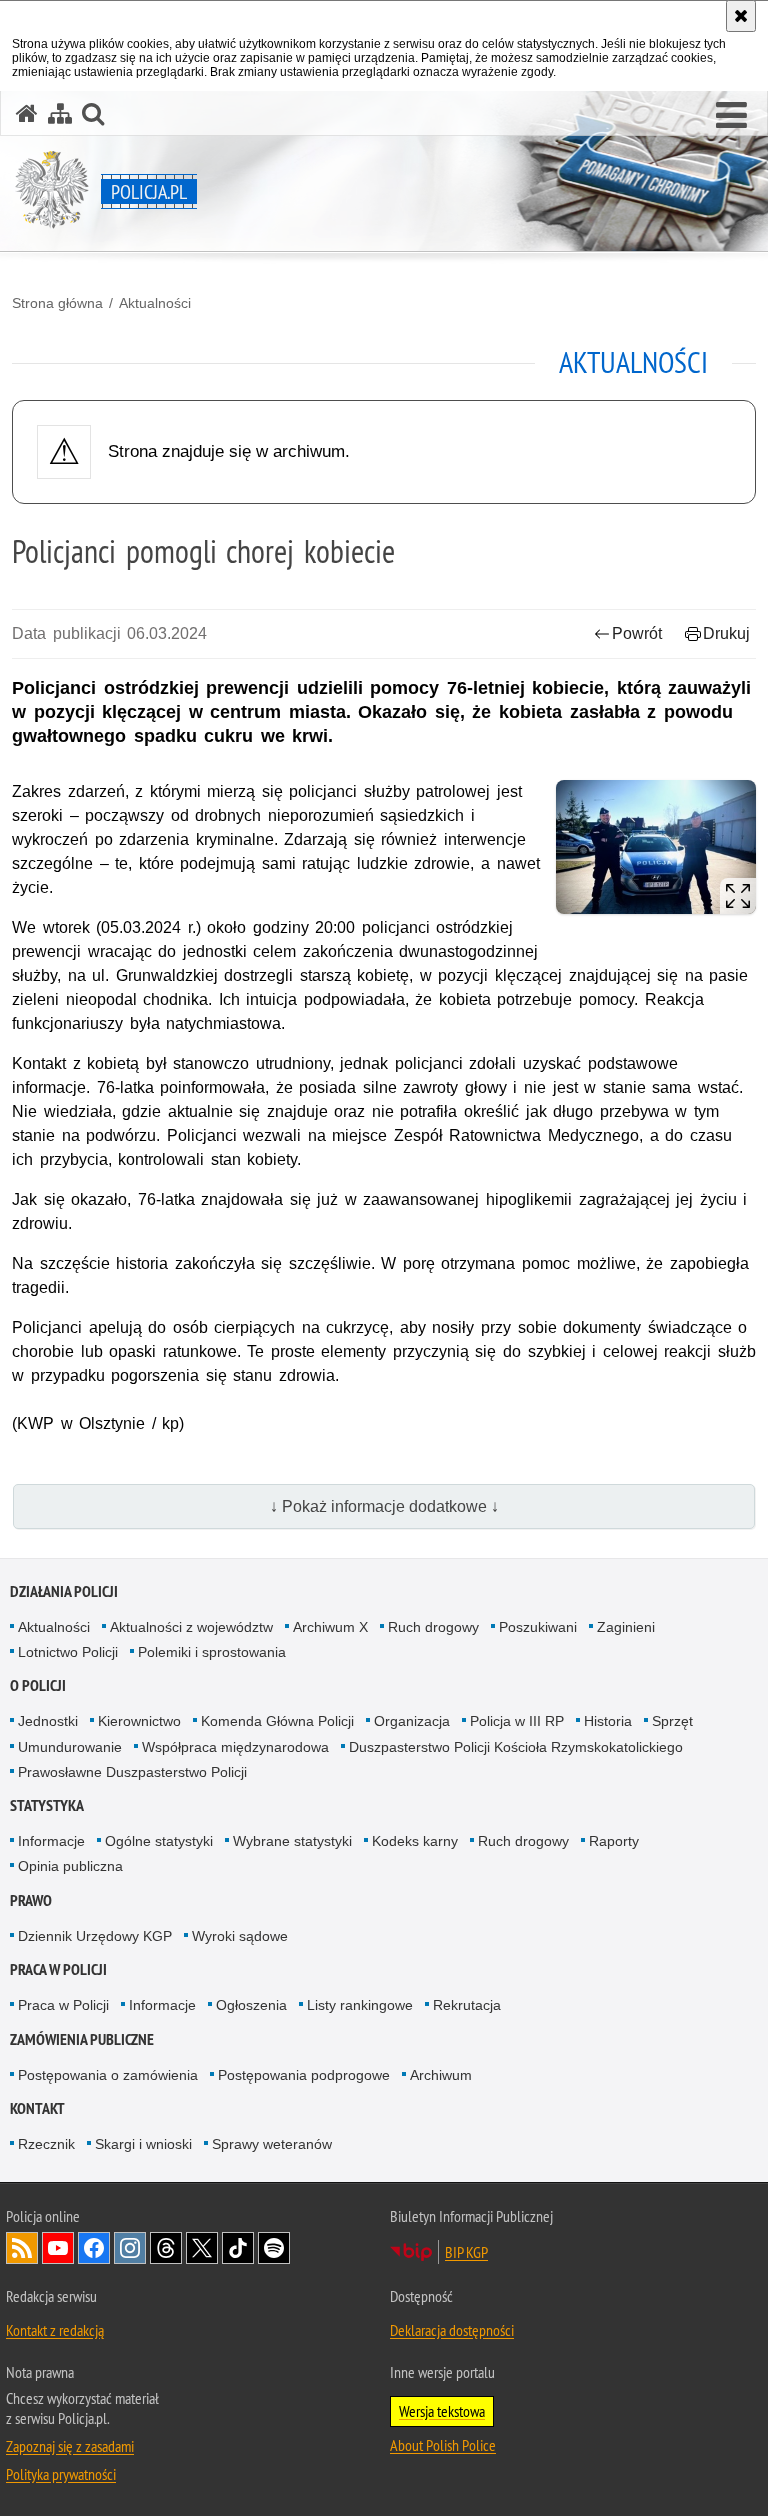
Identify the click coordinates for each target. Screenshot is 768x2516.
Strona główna (57, 303)
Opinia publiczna (70, 1866)
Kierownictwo (139, 1721)
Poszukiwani (538, 1627)
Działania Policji (64, 1591)
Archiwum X (330, 1627)
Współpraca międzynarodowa (235, 1747)
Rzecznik (46, 2144)
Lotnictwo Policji (68, 1652)
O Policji (38, 1685)
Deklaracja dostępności (452, 2330)
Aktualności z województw (191, 1627)
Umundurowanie (70, 1747)
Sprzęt (672, 1721)
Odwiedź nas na (58, 2248)
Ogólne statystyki (159, 1841)
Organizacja (412, 1721)
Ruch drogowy (433, 1627)
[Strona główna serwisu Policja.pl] (27, 113)
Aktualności (155, 303)
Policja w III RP (517, 1721)
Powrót (637, 633)
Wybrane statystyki (292, 1841)
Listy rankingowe (360, 2005)
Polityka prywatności (61, 2474)
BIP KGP (466, 2252)
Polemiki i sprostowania (212, 1652)
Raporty (614, 1841)
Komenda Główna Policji (277, 1721)
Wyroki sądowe (240, 1936)
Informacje (51, 1841)
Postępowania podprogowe (304, 2075)
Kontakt (37, 2108)
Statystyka (47, 1805)
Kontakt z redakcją (55, 2330)
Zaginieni (626, 1627)
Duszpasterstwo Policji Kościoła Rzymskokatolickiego (516, 1747)
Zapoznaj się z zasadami (70, 2446)
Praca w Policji (58, 1969)
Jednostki (48, 1721)
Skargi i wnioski (143, 2144)
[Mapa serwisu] (60, 113)
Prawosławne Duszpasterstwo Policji (132, 1772)
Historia (608, 1721)
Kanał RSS (22, 2248)
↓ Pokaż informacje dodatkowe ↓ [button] (384, 1506)
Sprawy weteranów (272, 2144)
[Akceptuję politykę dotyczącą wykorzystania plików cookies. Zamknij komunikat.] (741, 16)
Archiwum (441, 2075)
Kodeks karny (415, 1841)
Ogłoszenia (251, 2005)
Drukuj (726, 633)
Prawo (31, 1900)
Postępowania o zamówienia (108, 2075)
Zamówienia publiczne (82, 2039)
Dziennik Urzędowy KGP (95, 1936)
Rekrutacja (467, 2005)
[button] (731, 116)
